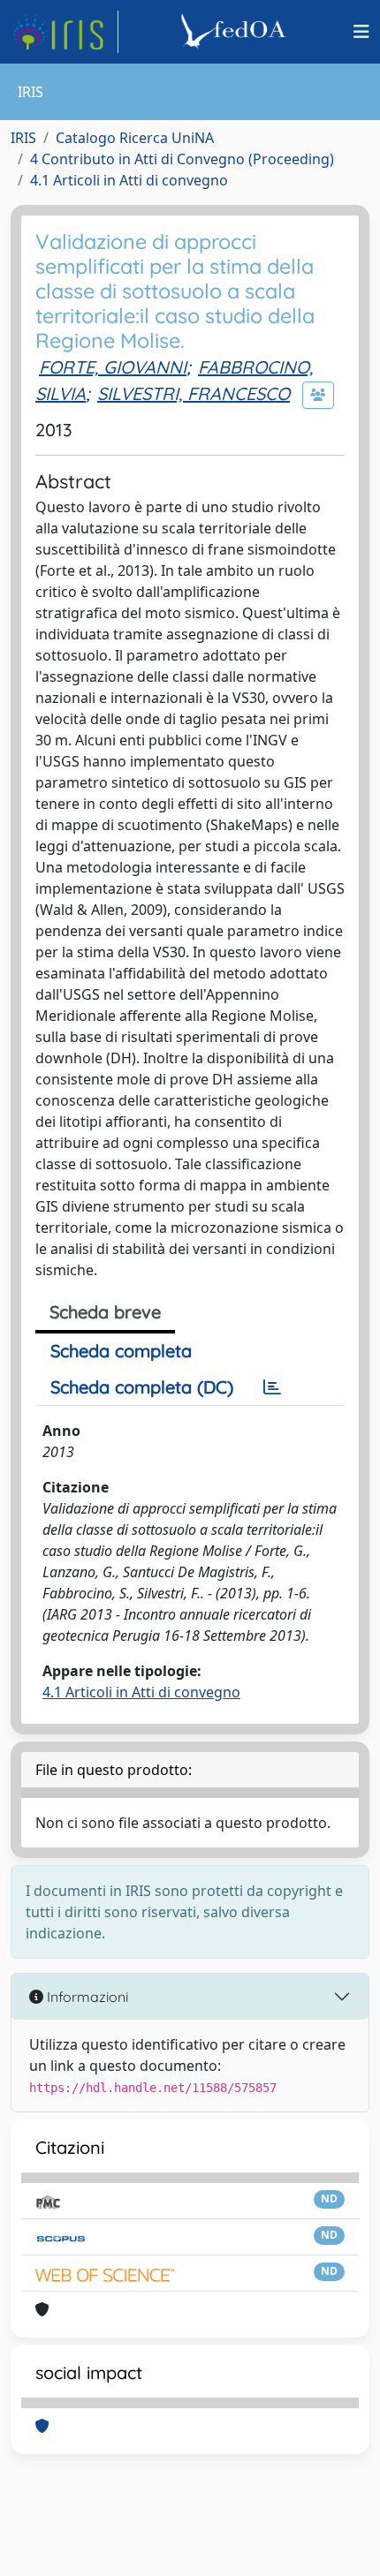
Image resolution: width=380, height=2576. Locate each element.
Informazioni (86, 1997)
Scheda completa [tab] (121, 1351)
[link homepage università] (236, 32)
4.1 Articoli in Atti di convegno (129, 180)
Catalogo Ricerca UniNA (135, 138)
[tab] (272, 1387)
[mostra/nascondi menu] (361, 32)
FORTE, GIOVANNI (113, 367)
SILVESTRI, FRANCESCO (194, 393)
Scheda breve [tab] (105, 1312)
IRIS (23, 138)
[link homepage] (65, 32)
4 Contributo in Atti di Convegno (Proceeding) (182, 159)
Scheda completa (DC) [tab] (142, 1387)
